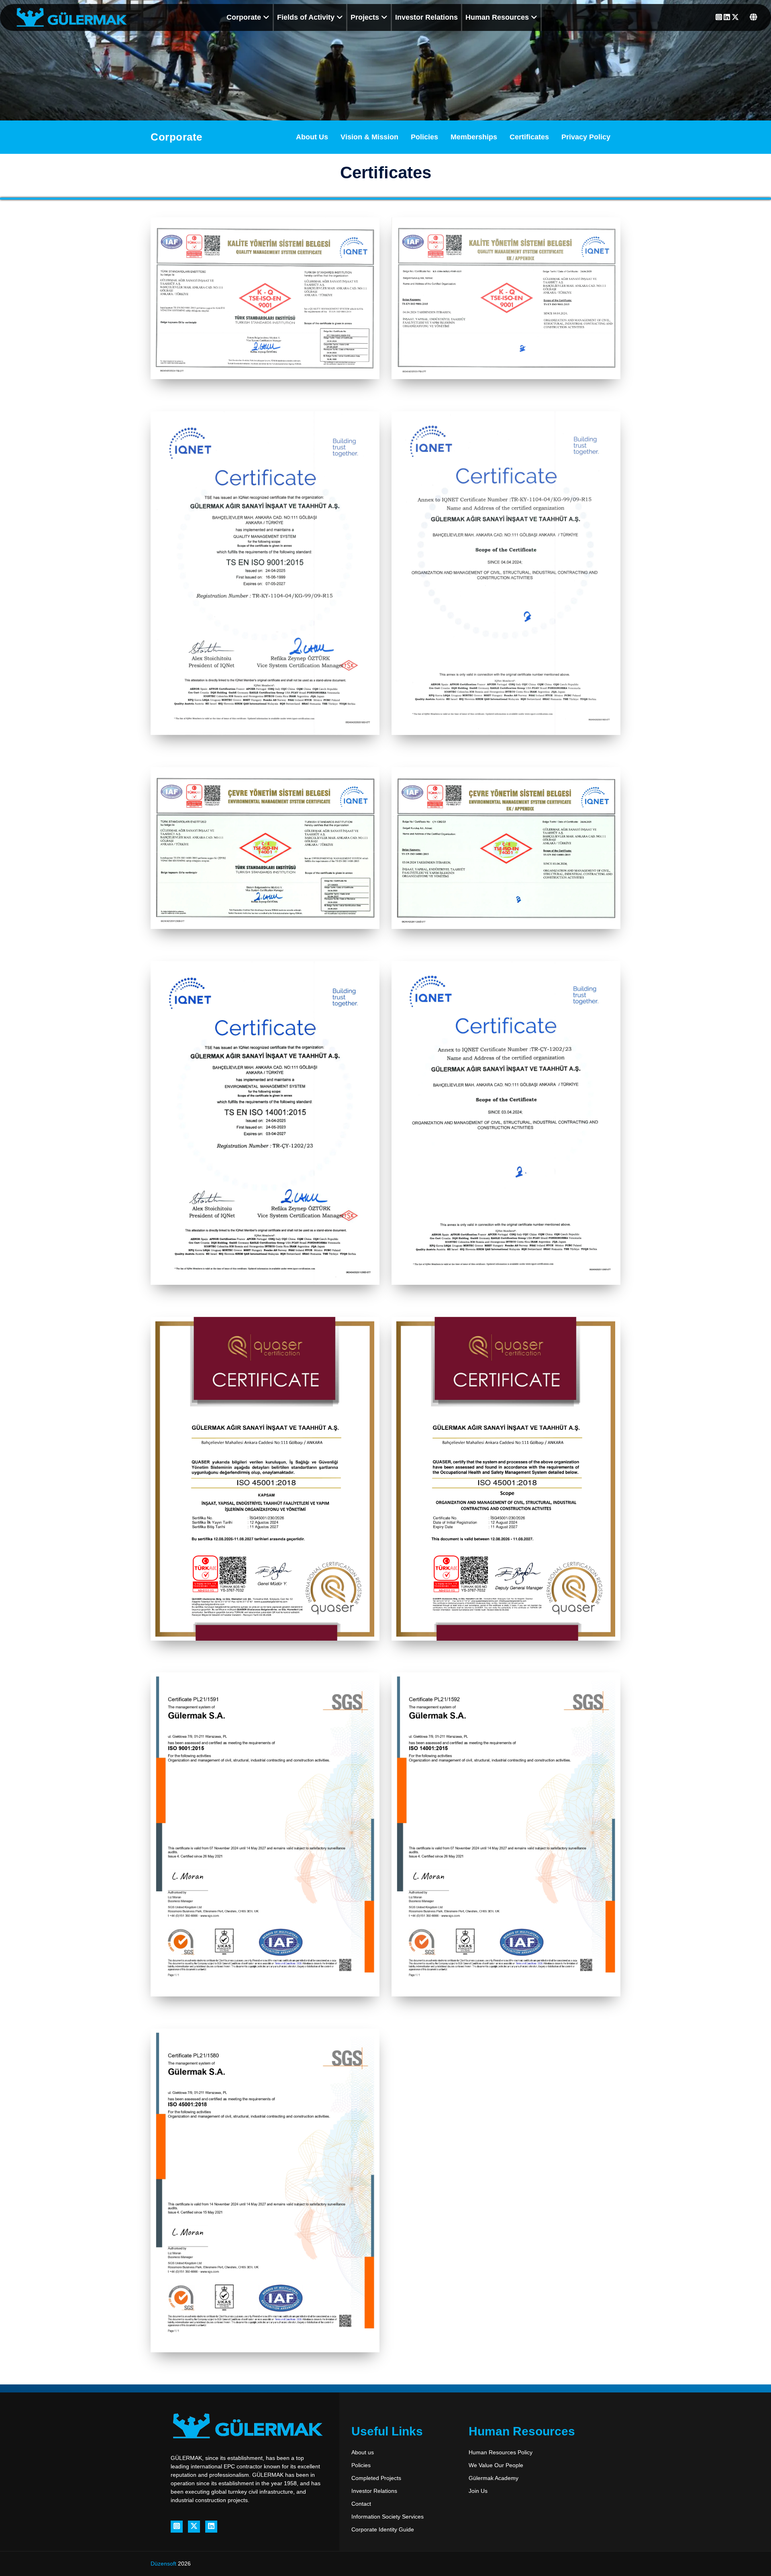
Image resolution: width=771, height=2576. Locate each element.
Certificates (529, 137)
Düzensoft (164, 2564)
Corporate (245, 17)
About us (363, 2452)
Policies (424, 137)
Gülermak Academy (494, 2478)
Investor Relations (426, 17)
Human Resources (498, 17)
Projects (366, 17)
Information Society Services (388, 2517)
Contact (361, 2504)
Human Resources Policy (501, 2452)
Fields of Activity (307, 17)
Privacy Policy (586, 137)
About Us (312, 137)
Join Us (478, 2491)
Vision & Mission (369, 137)
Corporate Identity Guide (383, 2529)
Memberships (474, 137)
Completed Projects (376, 2478)
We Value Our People (496, 2465)
